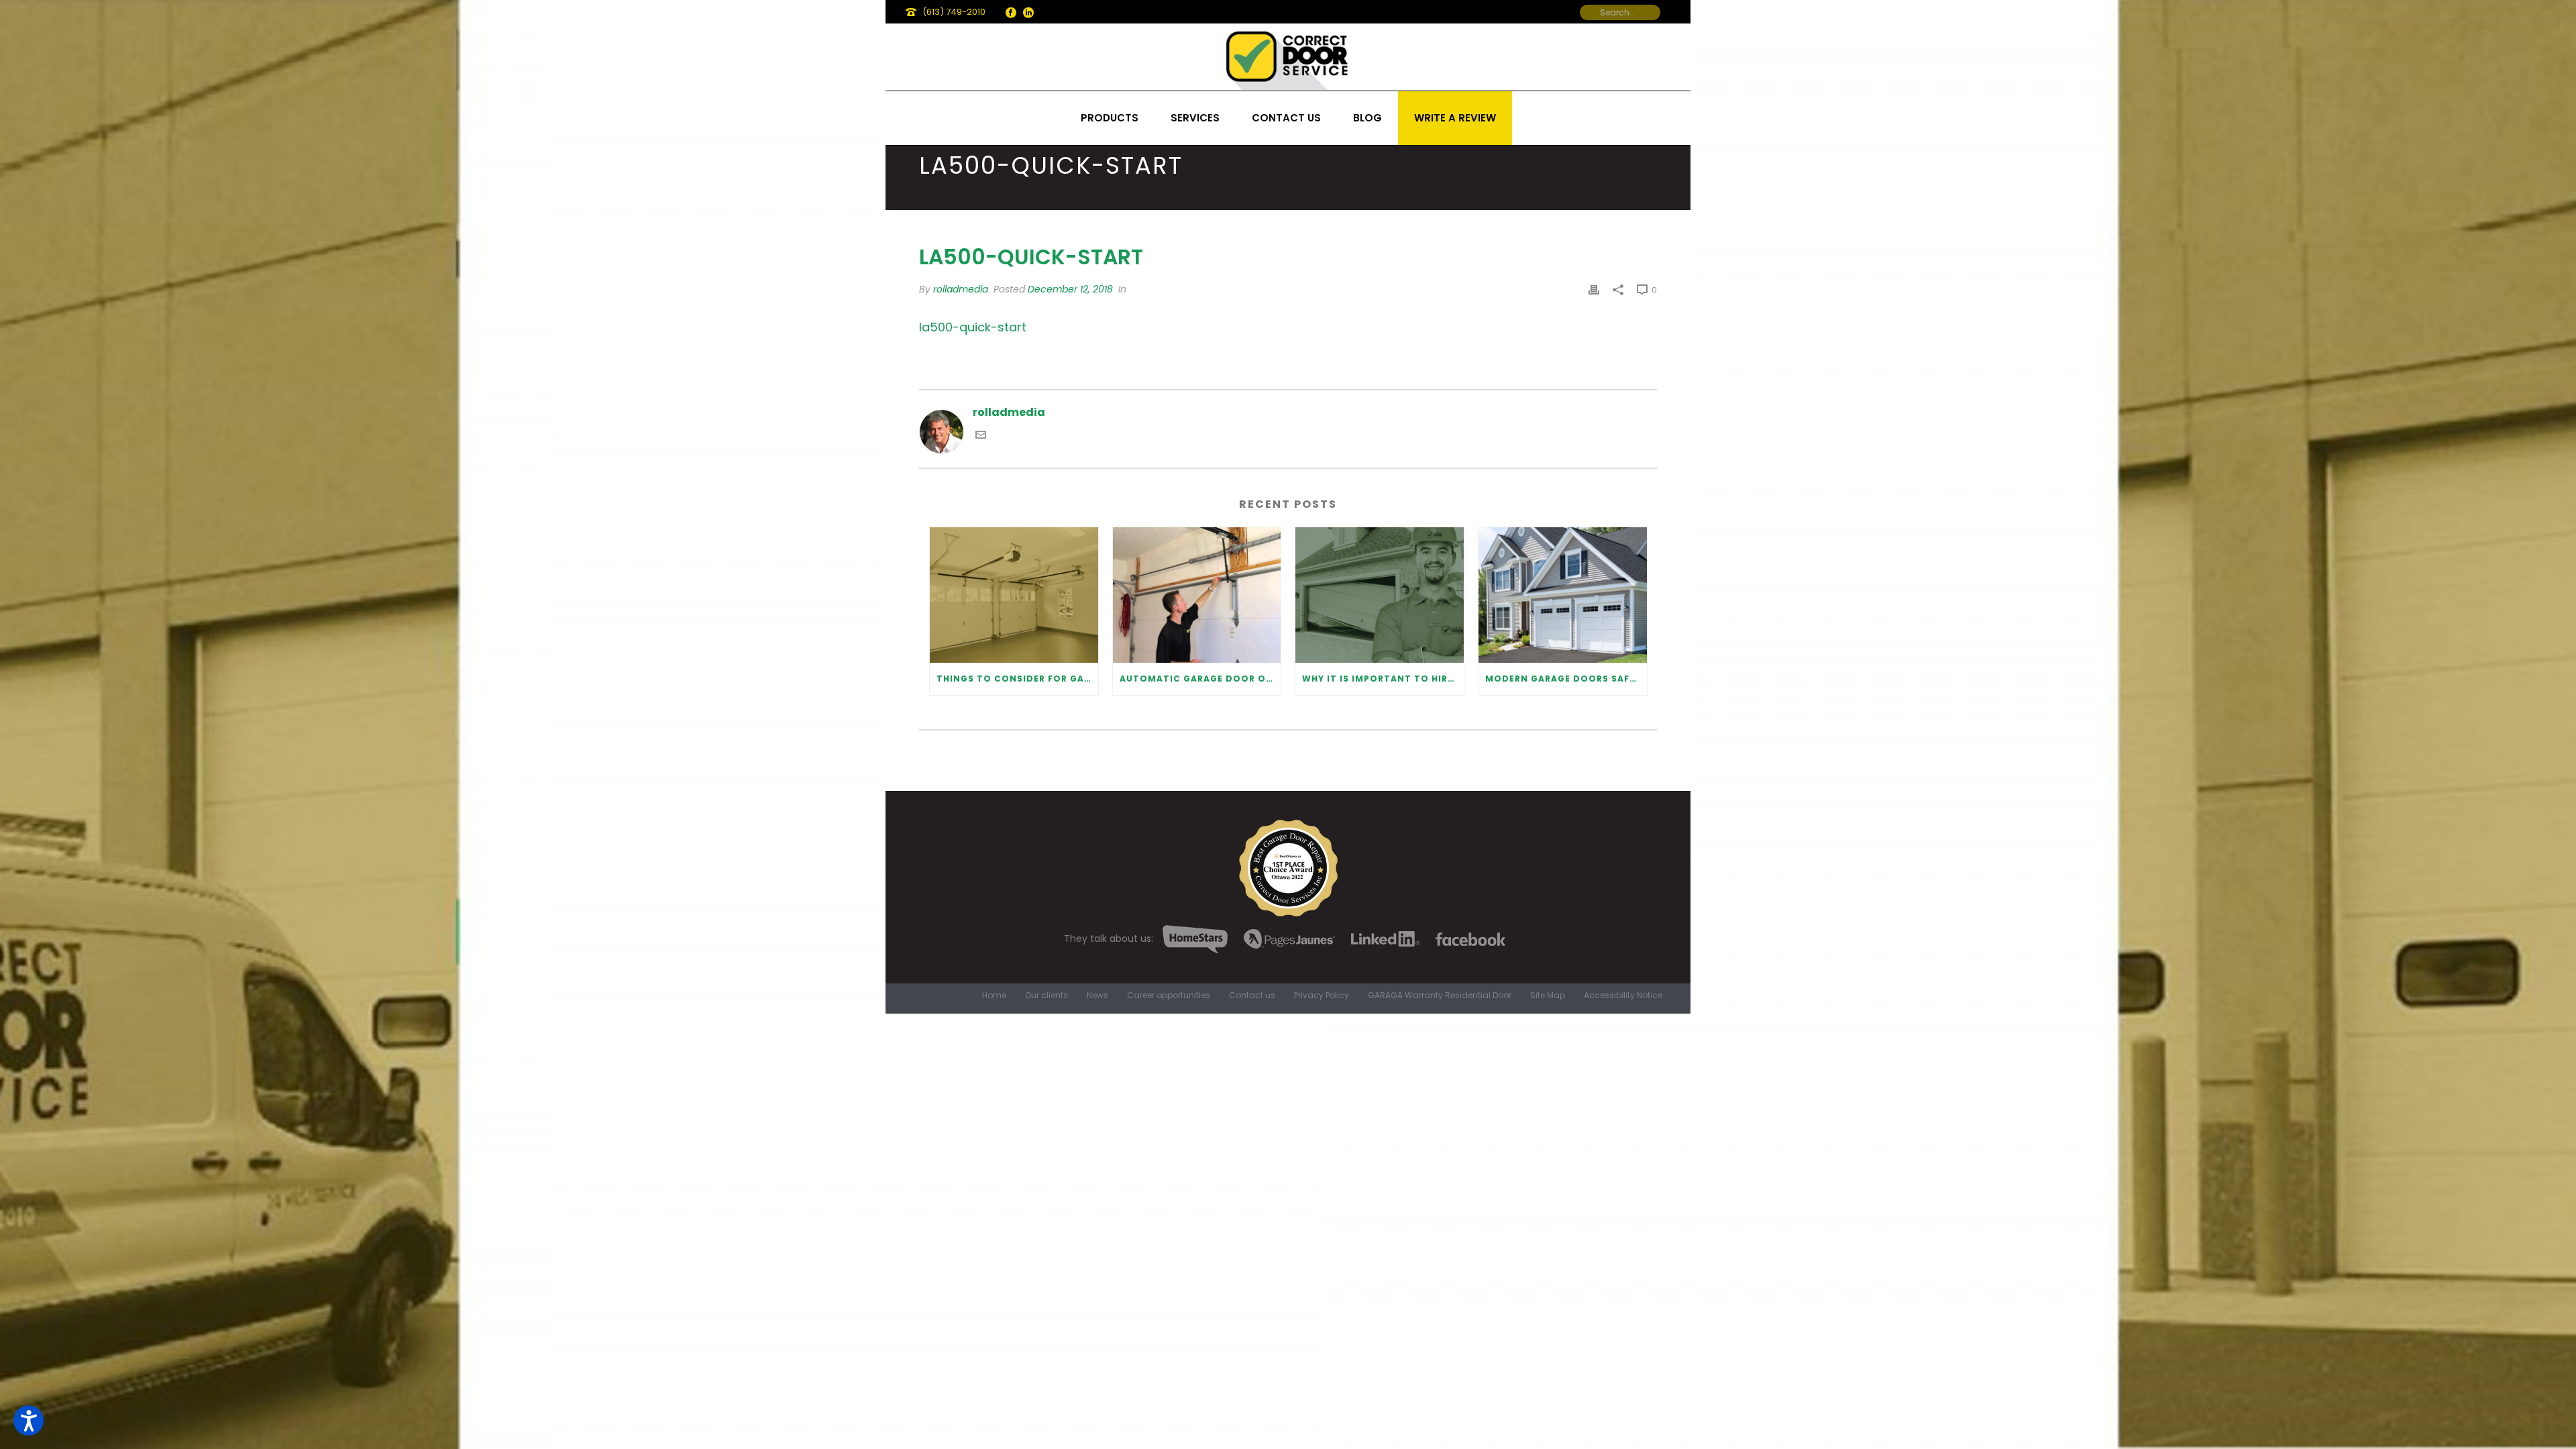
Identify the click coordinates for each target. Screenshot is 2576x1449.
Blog (1367, 118)
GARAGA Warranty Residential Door (1440, 996)
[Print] (1594, 289)
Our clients (1046, 996)
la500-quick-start (973, 327)
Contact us (1286, 118)
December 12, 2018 (1070, 289)
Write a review (1455, 118)
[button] (29, 1420)
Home (994, 996)
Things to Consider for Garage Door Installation (1017, 679)
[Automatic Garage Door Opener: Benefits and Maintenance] (1197, 595)
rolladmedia (961, 289)
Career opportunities (1169, 996)
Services (1195, 118)
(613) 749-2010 (954, 12)
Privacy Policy (1322, 996)
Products (1110, 118)
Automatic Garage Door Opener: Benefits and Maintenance (1200, 679)
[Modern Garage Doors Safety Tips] (1563, 595)
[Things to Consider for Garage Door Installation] (1014, 595)
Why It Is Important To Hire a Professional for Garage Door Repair (1383, 679)
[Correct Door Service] (1288, 57)
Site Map (1548, 996)
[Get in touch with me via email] (981, 436)
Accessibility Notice (1623, 996)
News (1097, 996)
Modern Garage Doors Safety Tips (1566, 679)
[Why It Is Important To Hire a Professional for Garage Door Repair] (1380, 595)
